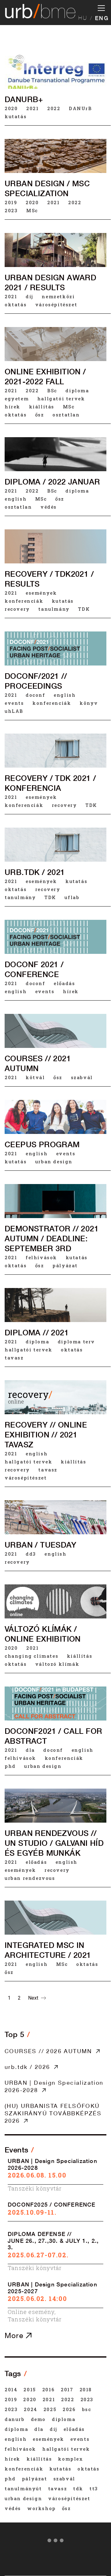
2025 (50, 2409)
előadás (64, 983)
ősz (40, 415)
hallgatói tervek (61, 398)
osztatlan (66, 415)
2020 (11, 108)
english (16, 499)
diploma (77, 390)
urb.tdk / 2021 (35, 872)
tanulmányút (23, 2488)
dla (30, 1750)
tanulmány (54, 609)
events (14, 703)
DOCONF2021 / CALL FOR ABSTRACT (53, 1736)
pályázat (65, 1265)
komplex (70, 2459)
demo (38, 2419)
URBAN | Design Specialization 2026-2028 (54, 2086)
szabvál (82, 1077)
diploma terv (76, 1342)
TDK (84, 609)
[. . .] (55, 2542)
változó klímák (57, 1664)
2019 (11, 202)
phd (10, 1766)
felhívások (41, 1257)
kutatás (16, 116)
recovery (17, 609)
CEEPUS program (42, 1144)
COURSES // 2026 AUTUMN (48, 2051)
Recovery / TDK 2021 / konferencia (50, 783)
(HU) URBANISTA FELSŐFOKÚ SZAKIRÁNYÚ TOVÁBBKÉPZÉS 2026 (53, 2113)
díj (29, 296)
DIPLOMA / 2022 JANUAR (52, 482)
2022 (54, 108)
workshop (41, 2508)
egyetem (17, 398)
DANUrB (80, 108)
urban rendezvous (30, 1878)
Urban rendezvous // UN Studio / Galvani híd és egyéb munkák (54, 1843)
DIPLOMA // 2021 (37, 1333)
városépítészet (56, 304)
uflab (72, 897)
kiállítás (42, 407)
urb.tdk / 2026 (27, 2067)
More (15, 2335)
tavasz (14, 1358)
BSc (52, 390)
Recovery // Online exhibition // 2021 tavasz (46, 1435)
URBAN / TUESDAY (40, 1545)
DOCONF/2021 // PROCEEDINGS (36, 681)
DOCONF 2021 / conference (34, 969)
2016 (48, 2389)
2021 (32, 108)
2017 (67, 2389)
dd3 (31, 1554)
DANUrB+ (24, 99)
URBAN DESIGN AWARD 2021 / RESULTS (50, 282)
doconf (35, 695)
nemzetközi (58, 296)
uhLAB (14, 711)
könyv (89, 703)
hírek (12, 407)
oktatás (16, 304)
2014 (11, 2389)
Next (34, 1998)
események (41, 593)
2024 (30, 2409)
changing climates (31, 1656)
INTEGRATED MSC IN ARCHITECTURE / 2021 (48, 1950)
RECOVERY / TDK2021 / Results (49, 579)
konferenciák (24, 601)
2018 (86, 2389)
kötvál (35, 1077)
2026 (69, 2409)
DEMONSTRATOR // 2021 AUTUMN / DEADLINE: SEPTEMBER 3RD (52, 1238)
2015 (30, 2389)
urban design (54, 1161)
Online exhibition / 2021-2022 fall (45, 377)
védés (49, 507)
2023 (11, 210)
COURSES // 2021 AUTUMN (38, 1063)
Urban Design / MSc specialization (47, 188)
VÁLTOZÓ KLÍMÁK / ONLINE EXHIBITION (43, 1634)
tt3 (94, 2488)
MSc (32, 210)
